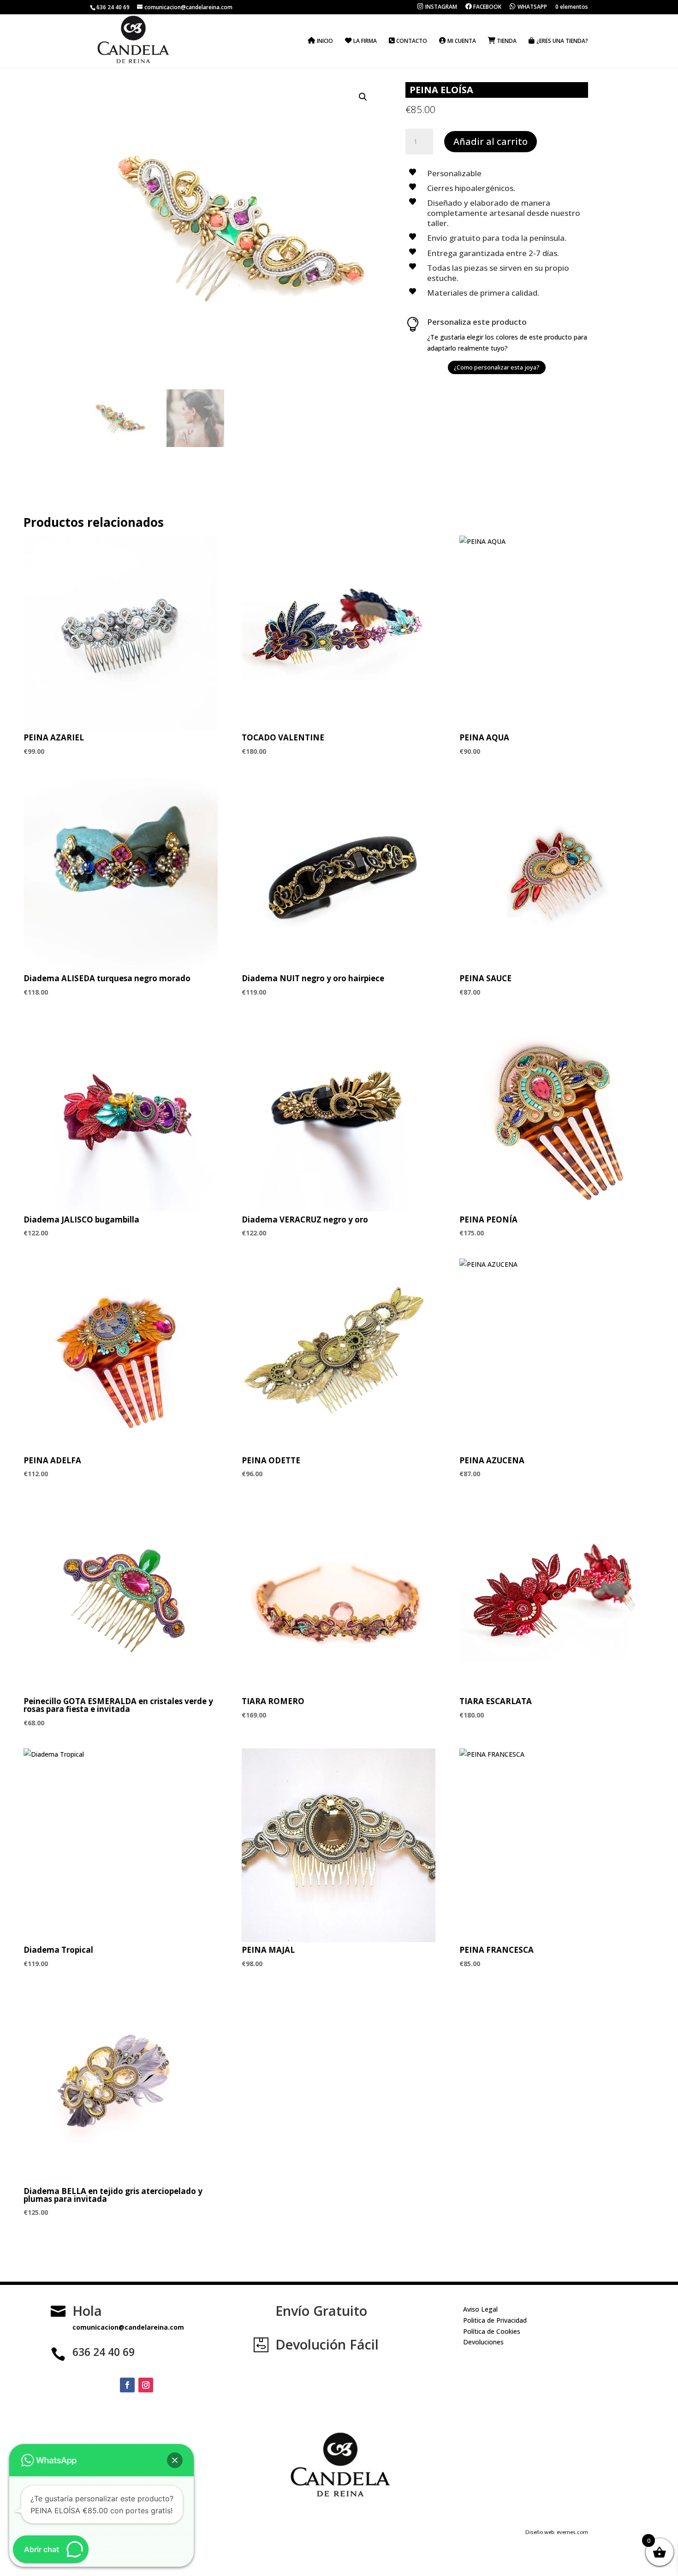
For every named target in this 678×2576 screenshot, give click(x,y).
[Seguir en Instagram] (146, 2385)
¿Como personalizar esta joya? (497, 367)
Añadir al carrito (491, 141)
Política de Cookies (492, 2331)
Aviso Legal (480, 2309)
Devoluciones (483, 2342)
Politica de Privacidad (495, 2320)
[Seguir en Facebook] (127, 2385)
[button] (363, 97)
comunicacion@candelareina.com (128, 2327)
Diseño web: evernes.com (557, 2532)
